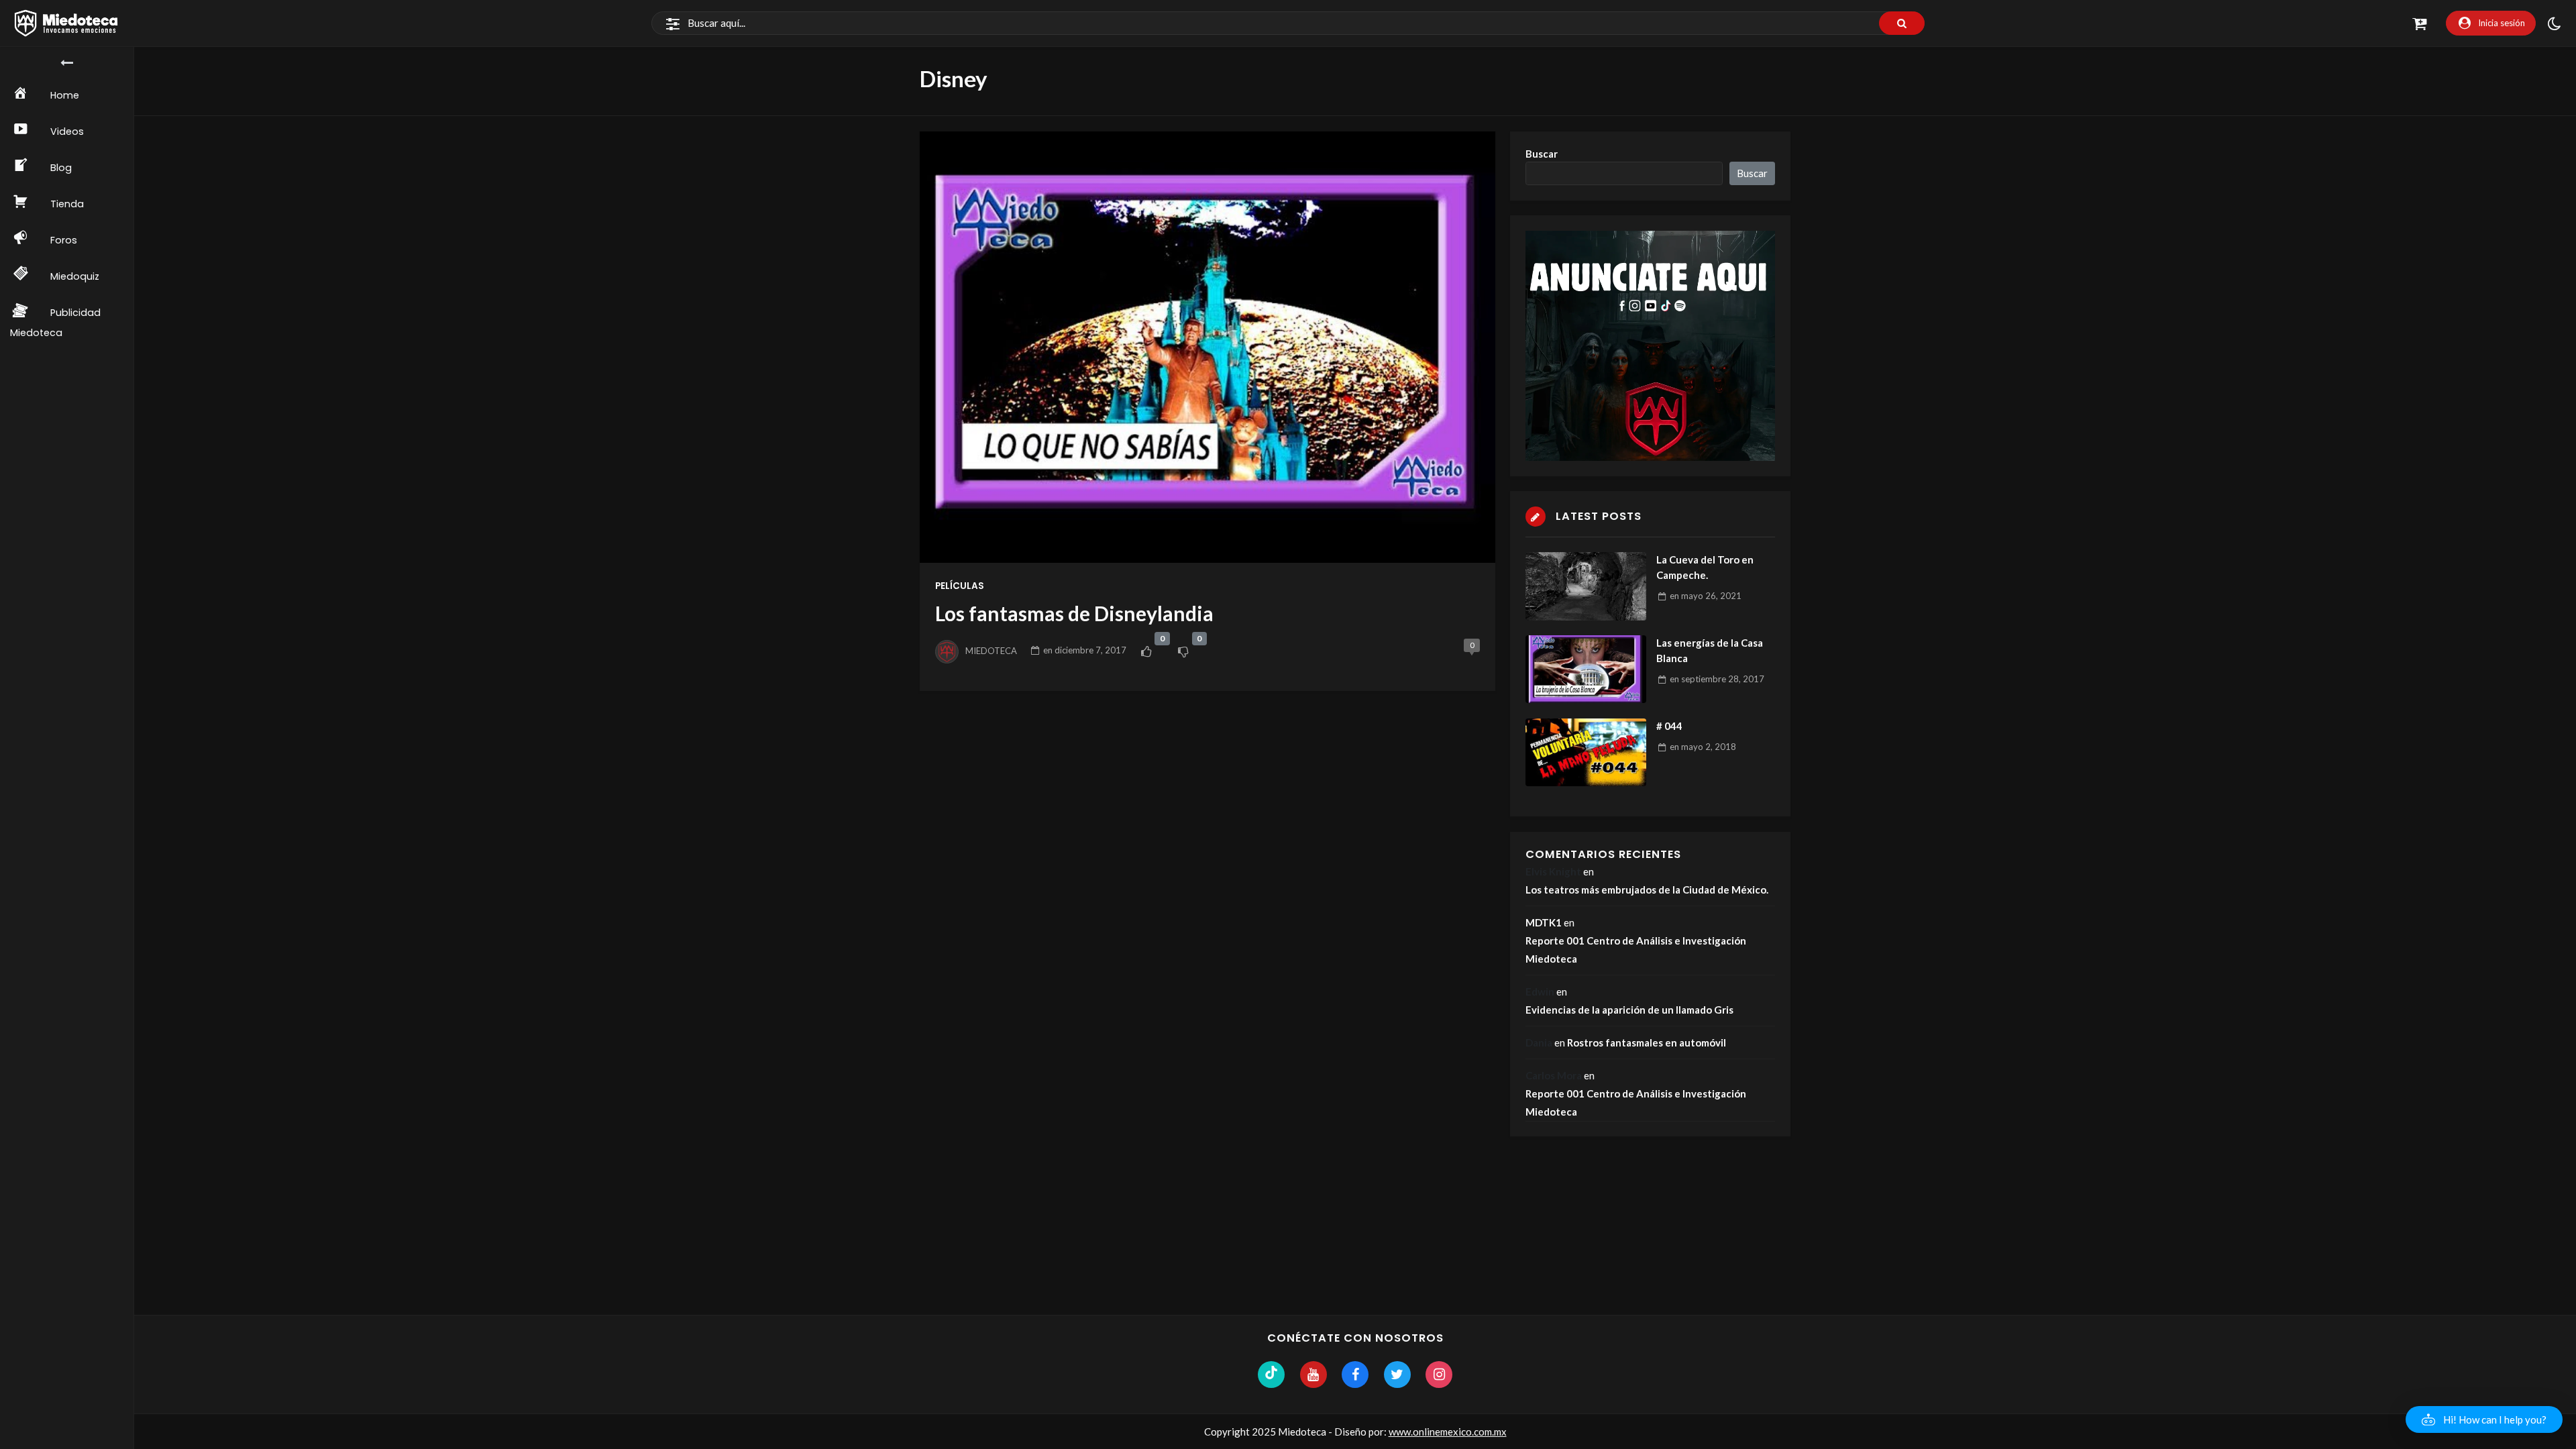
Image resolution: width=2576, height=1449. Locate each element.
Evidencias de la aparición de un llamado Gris (1629, 1010)
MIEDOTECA (991, 650)
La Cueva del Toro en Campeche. (1705, 567)
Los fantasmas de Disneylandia (1074, 613)
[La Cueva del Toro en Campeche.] (1586, 586)
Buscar (1542, 154)
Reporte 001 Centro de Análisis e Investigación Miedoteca (1636, 950)
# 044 (1669, 726)
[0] (1146, 651)
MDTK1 (1544, 922)
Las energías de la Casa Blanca (1710, 650)
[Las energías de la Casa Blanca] (1586, 669)
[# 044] (1586, 752)
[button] (2484, 1419)
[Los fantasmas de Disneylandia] (1207, 347)
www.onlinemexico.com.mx (1448, 1432)
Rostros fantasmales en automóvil (1647, 1042)
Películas (960, 586)
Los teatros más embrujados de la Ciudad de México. (1647, 890)
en (1085, 650)
